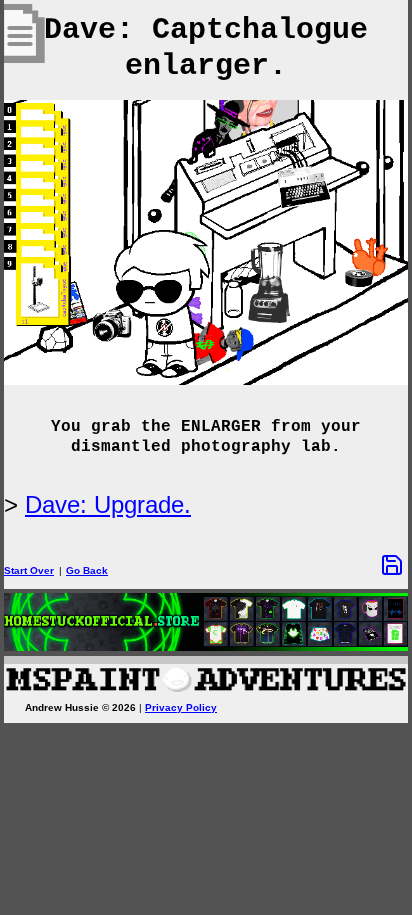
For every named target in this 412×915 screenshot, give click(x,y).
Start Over (29, 570)
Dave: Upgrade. (108, 504)
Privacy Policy (181, 707)
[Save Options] (392, 565)
